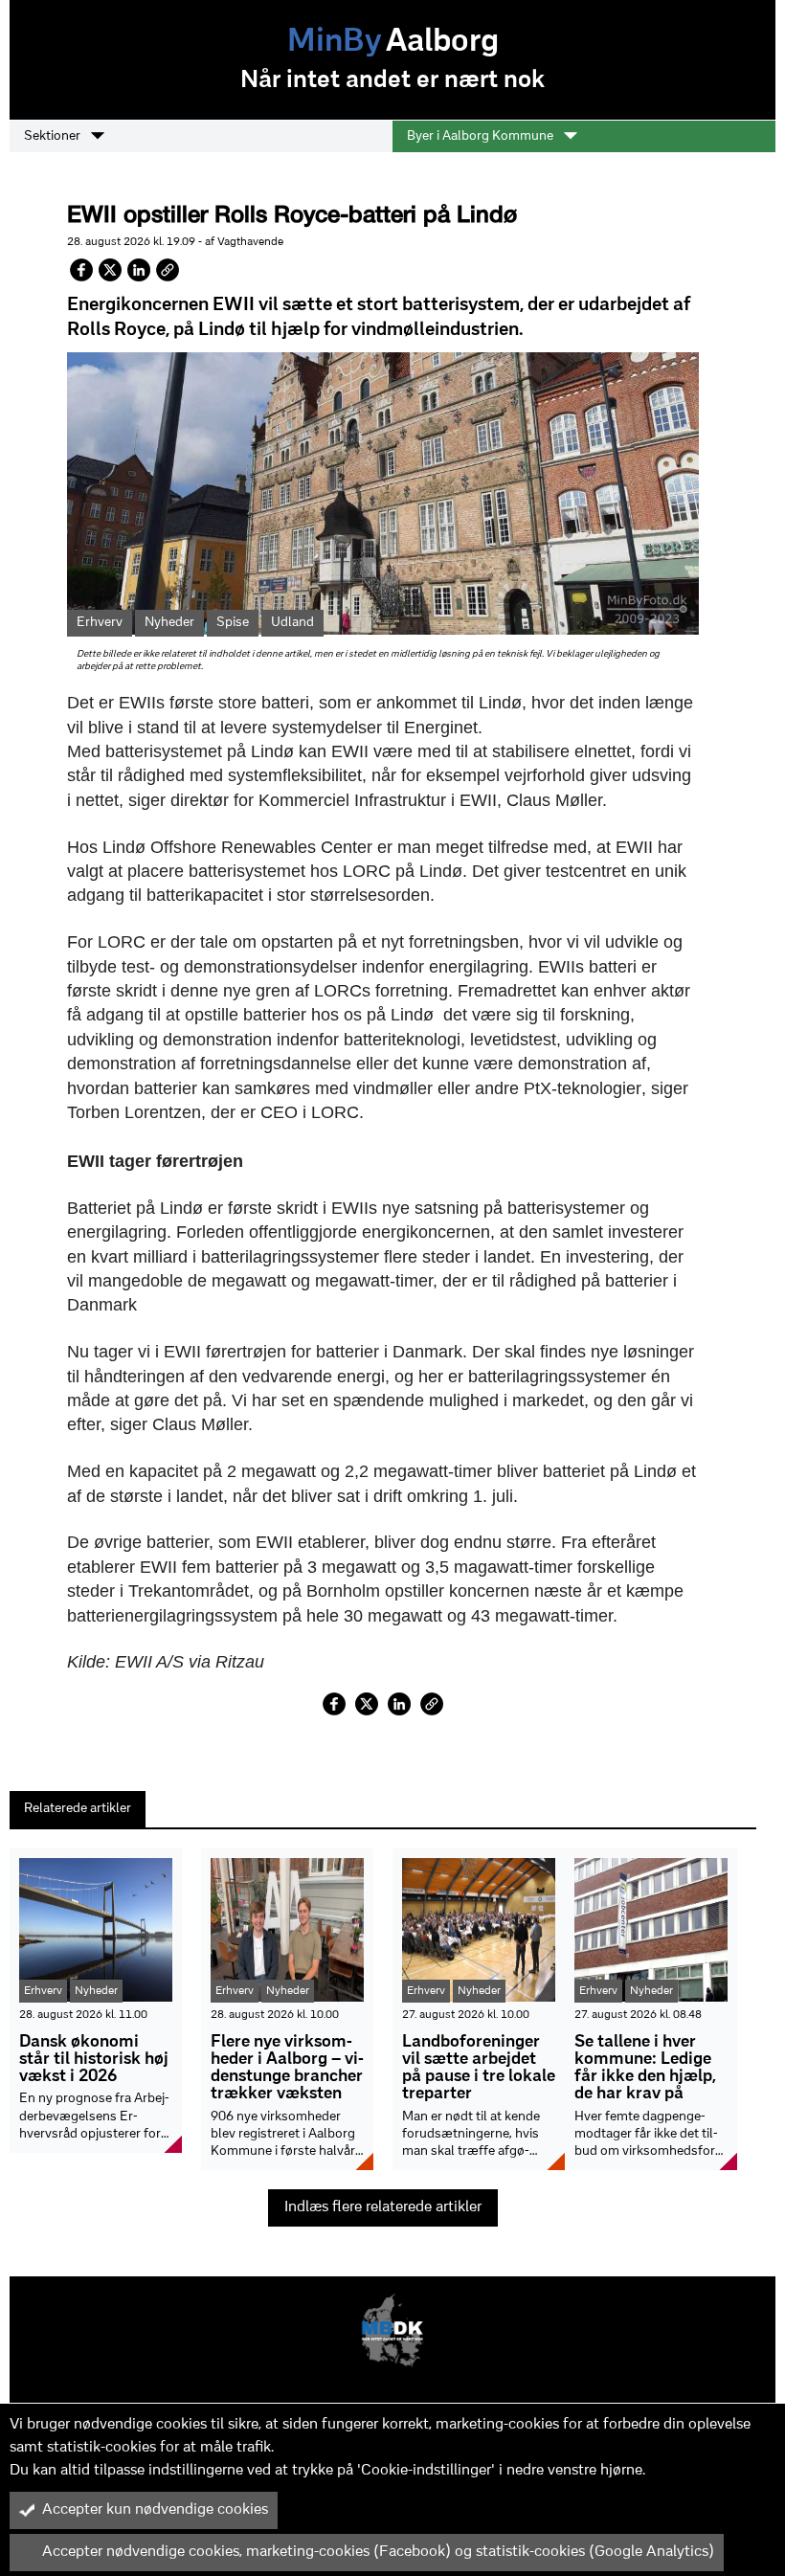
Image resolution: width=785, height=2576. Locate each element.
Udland (292, 623)
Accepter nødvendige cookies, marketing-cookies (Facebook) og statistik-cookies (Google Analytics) (378, 2552)
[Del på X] (110, 270)
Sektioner (54, 136)
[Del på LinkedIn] (139, 270)
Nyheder (169, 623)
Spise (233, 623)
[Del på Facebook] (81, 270)
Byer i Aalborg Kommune (482, 136)
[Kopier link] (168, 270)
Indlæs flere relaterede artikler (383, 2207)
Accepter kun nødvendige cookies (155, 2510)
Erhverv (100, 623)
